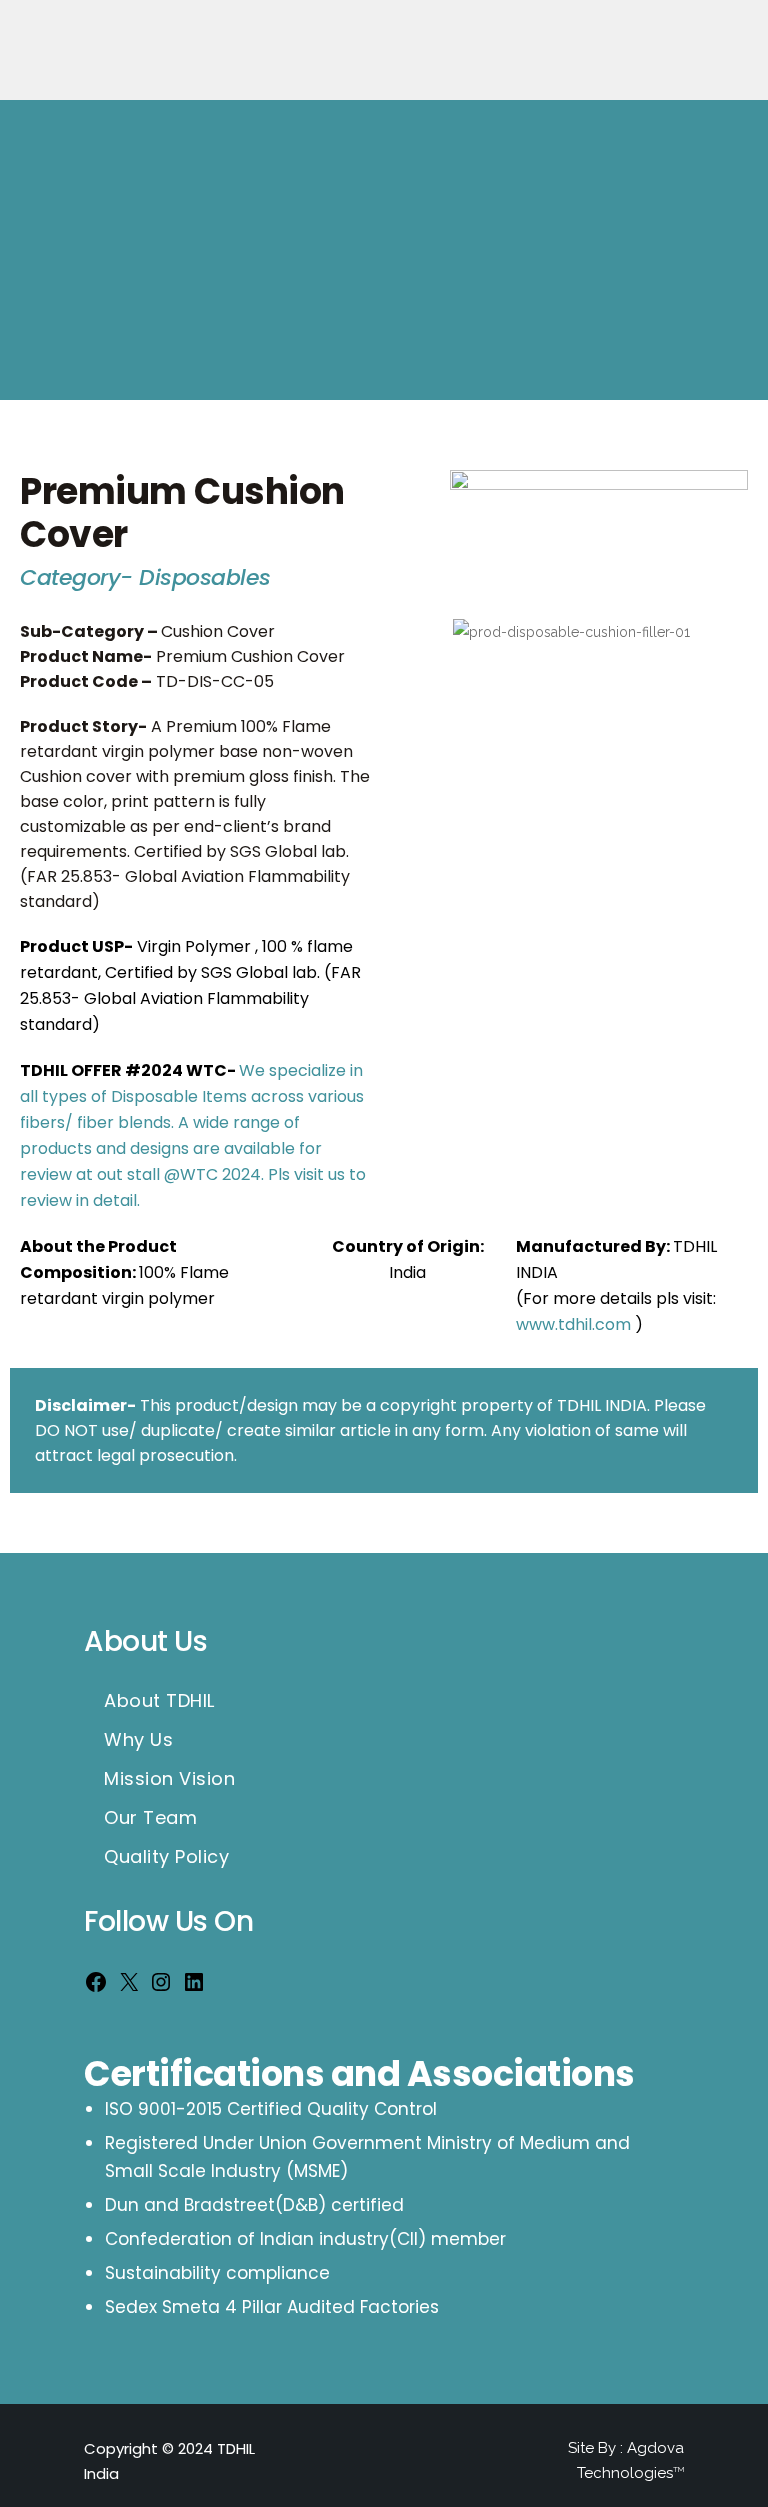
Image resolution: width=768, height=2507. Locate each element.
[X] (129, 1987)
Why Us (138, 1740)
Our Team (150, 1818)
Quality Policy (166, 1857)
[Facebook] (96, 1987)
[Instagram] (161, 1987)
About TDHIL (159, 1701)
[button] (413, 773)
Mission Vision (169, 1779)
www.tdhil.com (573, 1324)
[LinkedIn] (194, 1987)
